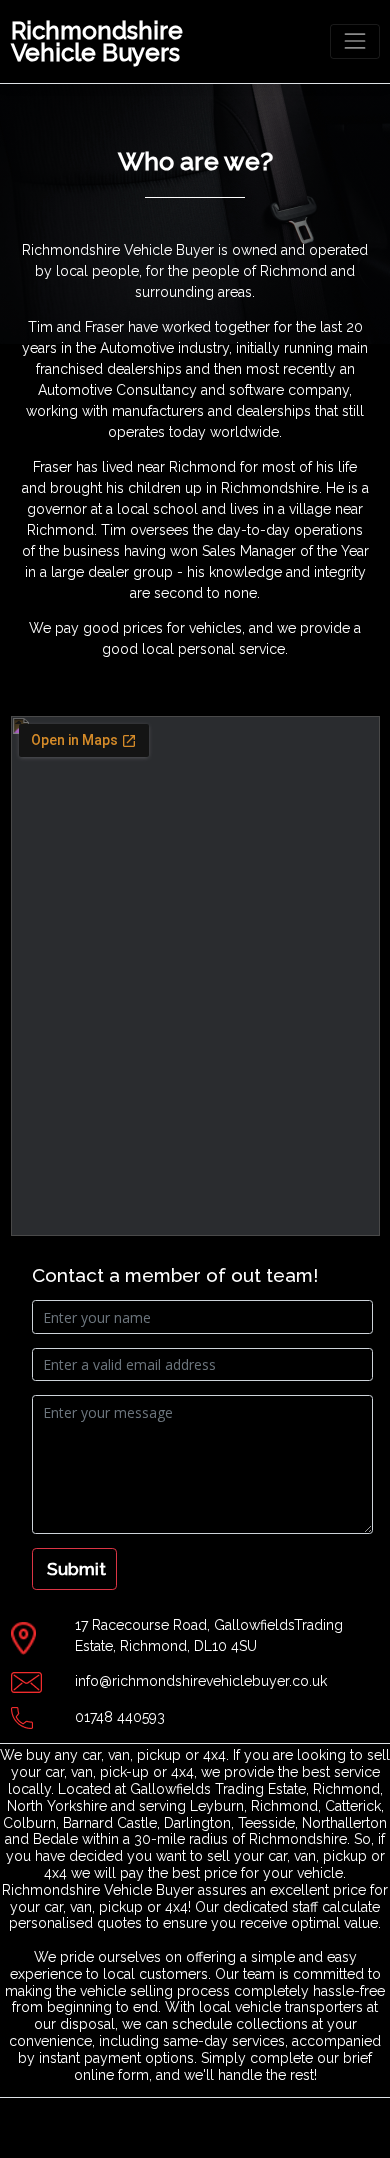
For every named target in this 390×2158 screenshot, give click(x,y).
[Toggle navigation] (354, 41)
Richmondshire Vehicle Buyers (97, 41)
